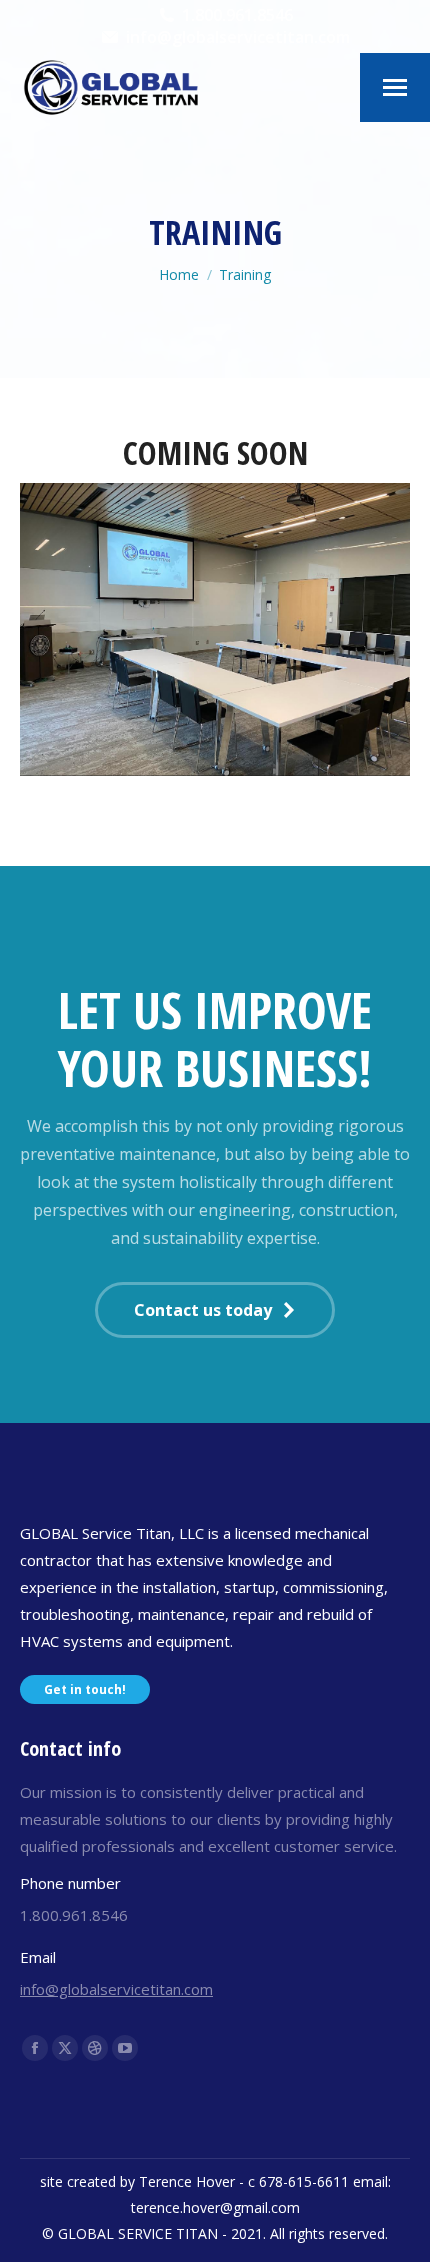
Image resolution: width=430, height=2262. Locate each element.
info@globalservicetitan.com (116, 1989)
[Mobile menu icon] (395, 87)
